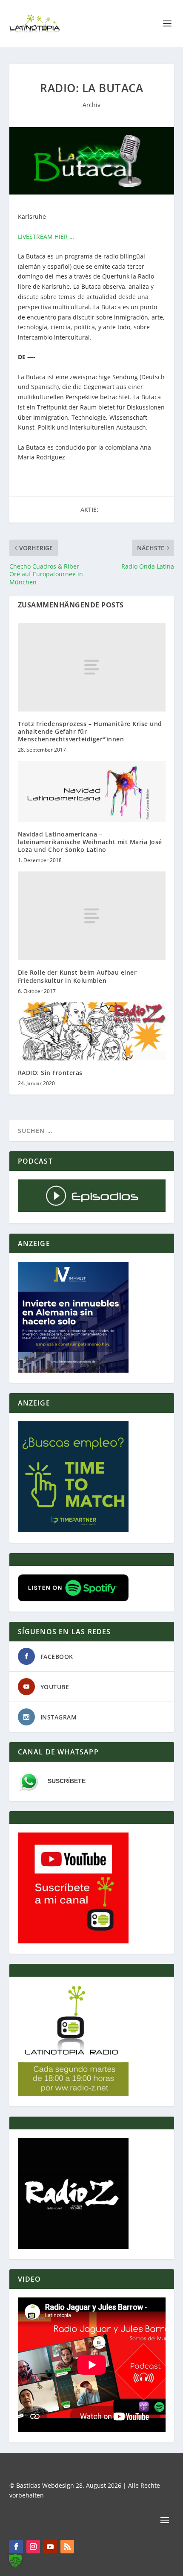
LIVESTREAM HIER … (46, 237)
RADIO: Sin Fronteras (50, 1073)
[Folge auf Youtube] (50, 2547)
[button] (15, 2561)
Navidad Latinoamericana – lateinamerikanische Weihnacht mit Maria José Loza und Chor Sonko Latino (90, 842)
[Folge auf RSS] (67, 2547)
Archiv (91, 105)
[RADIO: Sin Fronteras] (92, 1031)
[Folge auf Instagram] (33, 2547)
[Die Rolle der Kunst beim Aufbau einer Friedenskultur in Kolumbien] (92, 916)
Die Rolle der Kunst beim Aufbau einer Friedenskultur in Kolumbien (77, 976)
